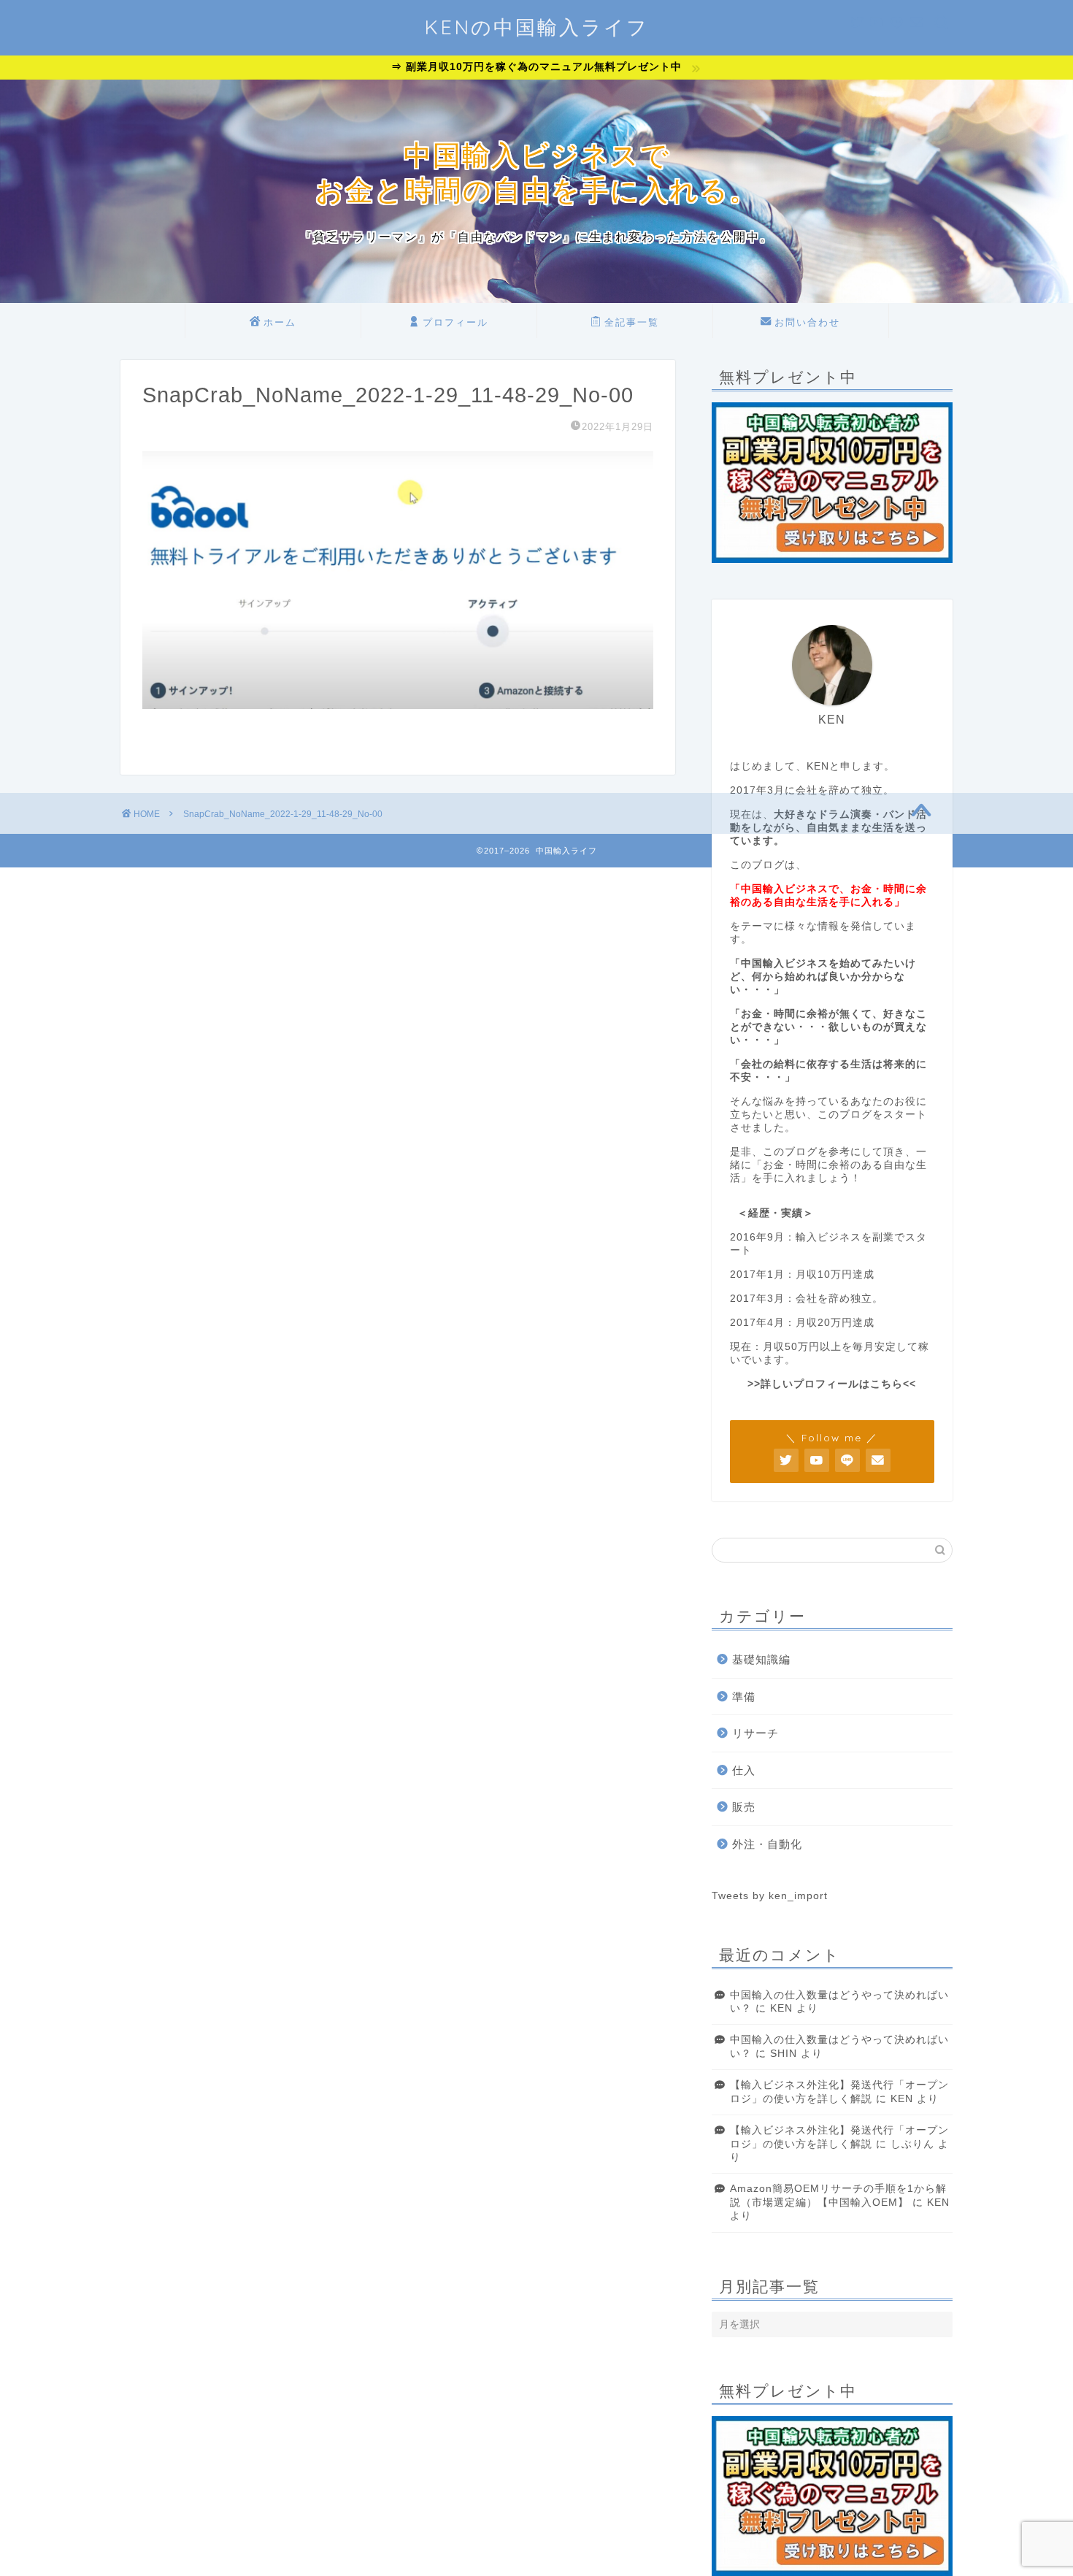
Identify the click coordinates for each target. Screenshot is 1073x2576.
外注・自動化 (767, 1844)
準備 (744, 1697)
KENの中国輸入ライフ (536, 27)
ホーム (280, 322)
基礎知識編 (761, 1659)
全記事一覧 (632, 322)
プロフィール (455, 322)
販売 (744, 1807)
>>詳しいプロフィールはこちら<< (832, 1384)
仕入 (744, 1770)
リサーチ (755, 1733)
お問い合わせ (807, 322)
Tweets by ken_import (770, 1896)
